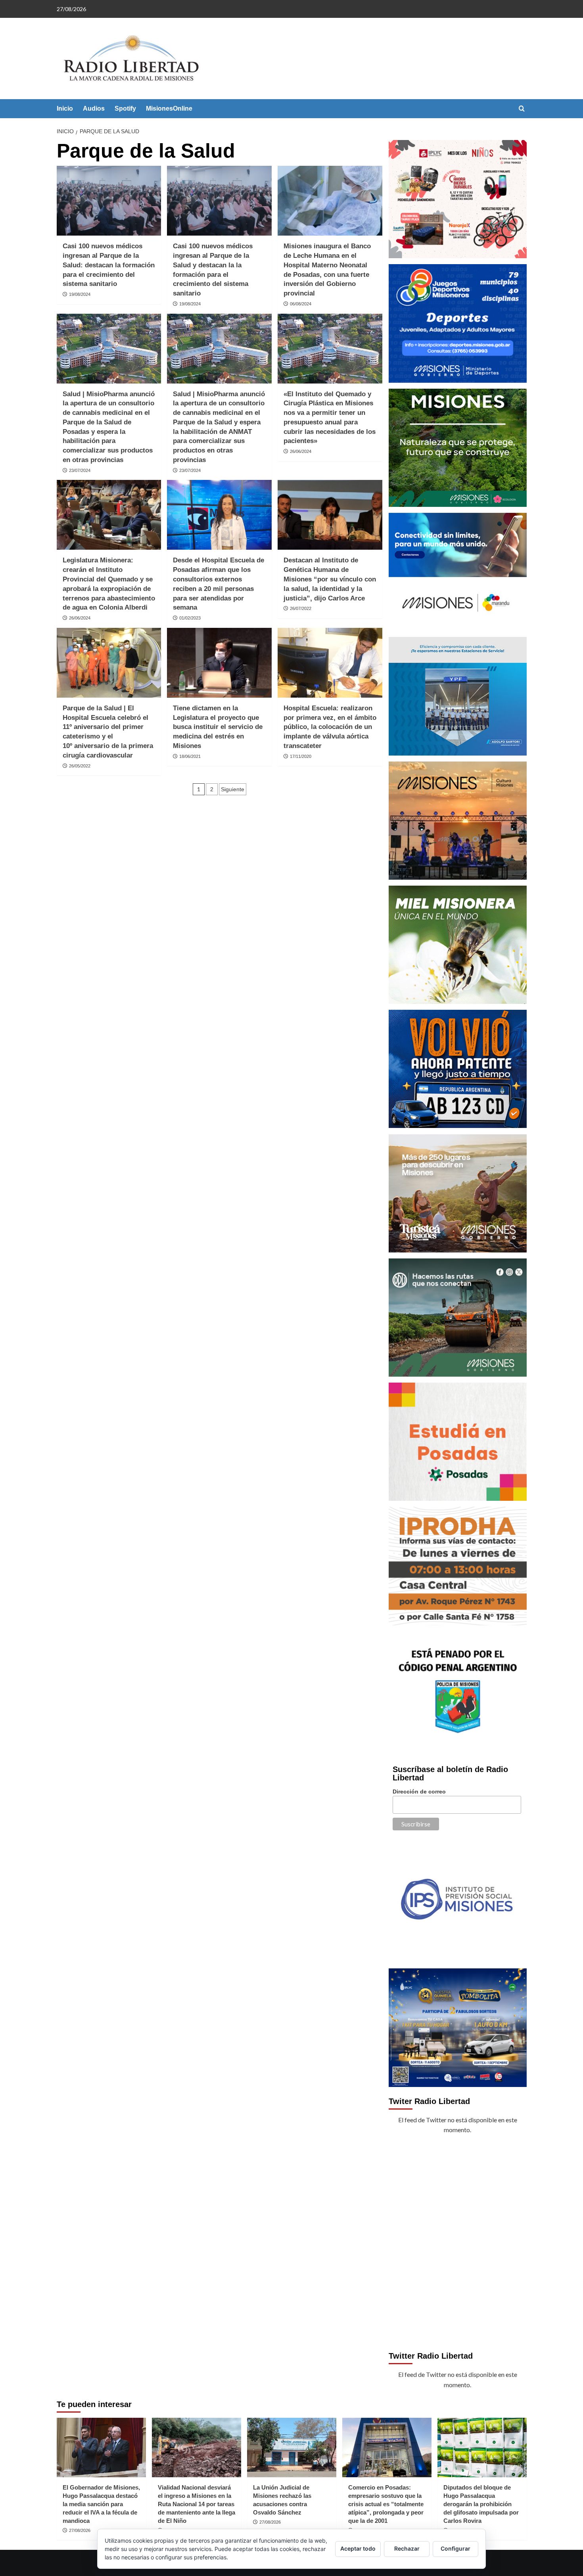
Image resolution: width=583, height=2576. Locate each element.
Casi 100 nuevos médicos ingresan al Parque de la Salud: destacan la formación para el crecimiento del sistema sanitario (109, 265)
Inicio (65, 108)
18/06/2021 (190, 756)
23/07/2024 (80, 470)
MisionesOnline (169, 108)
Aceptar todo (358, 2548)
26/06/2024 (301, 451)
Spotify (125, 108)
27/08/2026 (80, 2530)
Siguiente (233, 789)
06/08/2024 (301, 304)
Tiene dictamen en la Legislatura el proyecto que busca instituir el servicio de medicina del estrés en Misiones (218, 727)
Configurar (455, 2548)
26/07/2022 (301, 608)
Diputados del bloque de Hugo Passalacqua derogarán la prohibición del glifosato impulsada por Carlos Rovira (481, 2504)
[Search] (522, 109)
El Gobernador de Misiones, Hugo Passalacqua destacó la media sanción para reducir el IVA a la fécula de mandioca (101, 2504)
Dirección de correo (419, 1791)
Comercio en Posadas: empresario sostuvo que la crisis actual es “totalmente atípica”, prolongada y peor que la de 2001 (386, 2504)
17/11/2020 (301, 756)
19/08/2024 (80, 294)
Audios (94, 108)
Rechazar (407, 2548)
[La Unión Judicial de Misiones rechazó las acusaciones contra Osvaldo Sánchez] (292, 2447)
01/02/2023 (190, 618)
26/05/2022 (80, 766)
